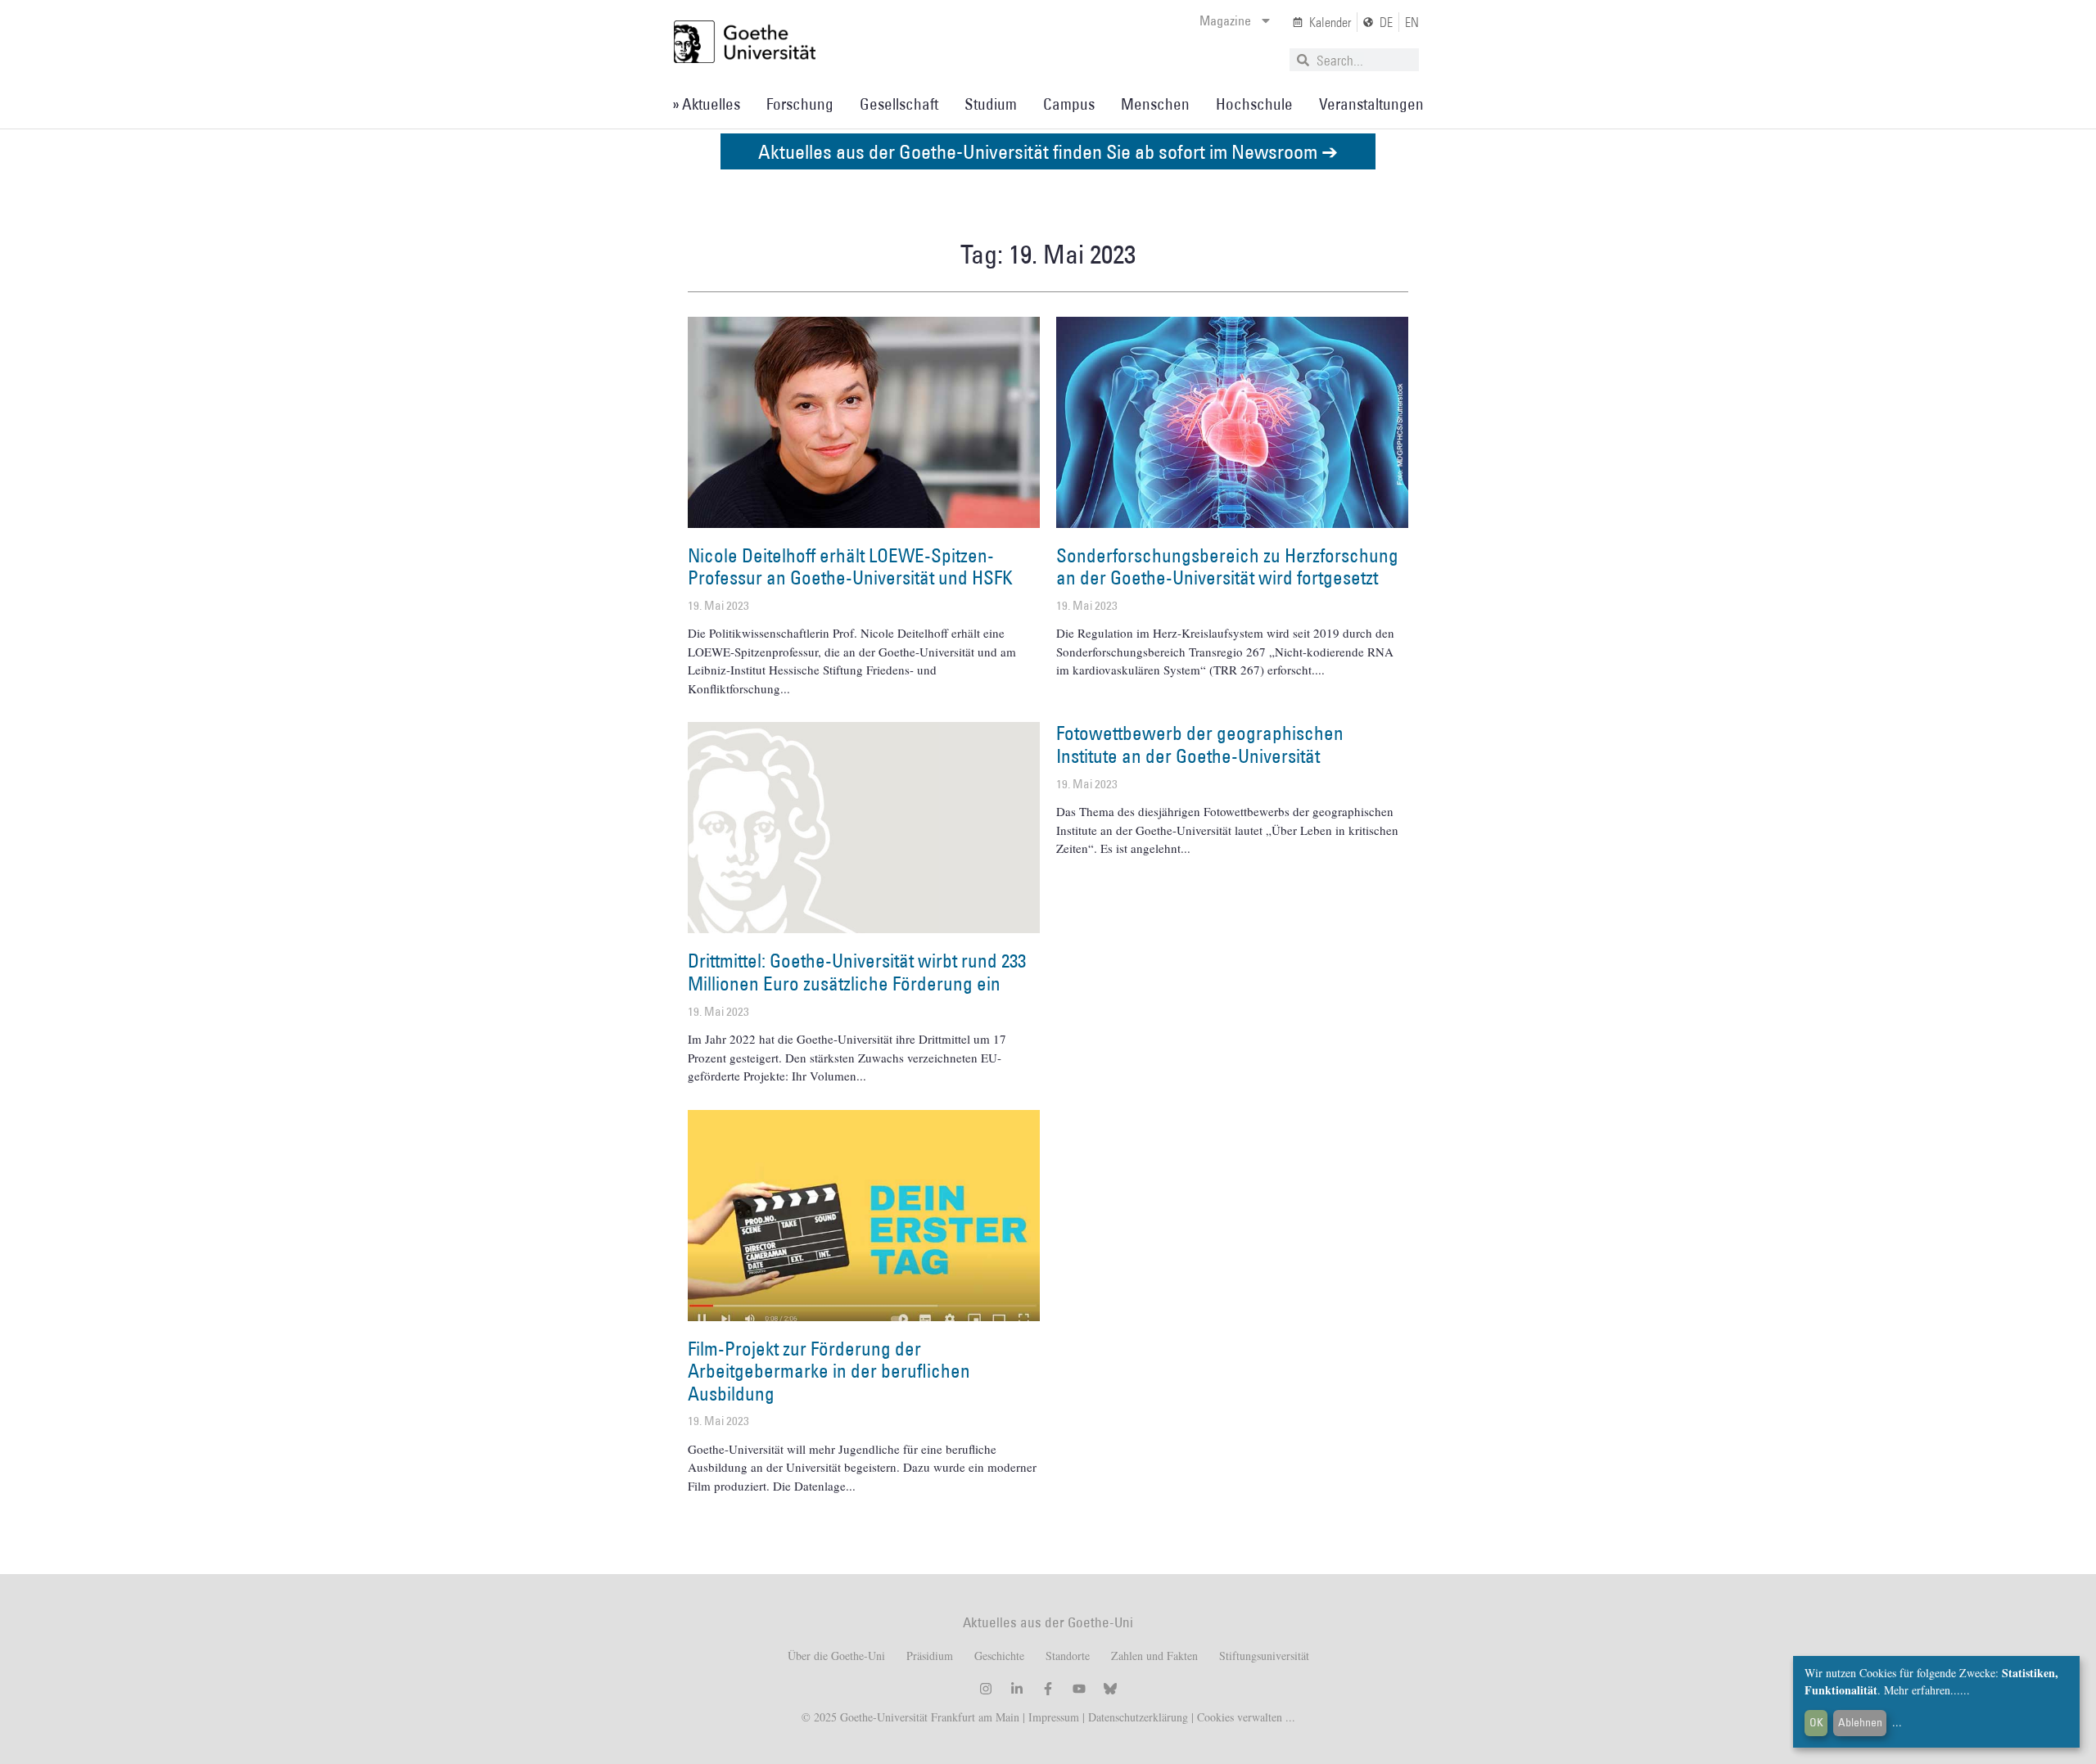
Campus (1069, 104)
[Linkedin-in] (1017, 1689)
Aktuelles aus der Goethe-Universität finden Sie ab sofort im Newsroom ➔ (1048, 151)
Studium (991, 104)
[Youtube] (1079, 1689)
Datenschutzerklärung (1138, 1717)
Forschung (800, 104)
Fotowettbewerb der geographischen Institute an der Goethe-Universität (1200, 744)
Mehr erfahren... (1922, 1690)
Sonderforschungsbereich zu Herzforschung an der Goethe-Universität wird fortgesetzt (1227, 566)
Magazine (1225, 20)
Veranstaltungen (1371, 104)
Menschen (1155, 104)
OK (1816, 1722)
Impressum (1052, 1717)
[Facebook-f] (1048, 1689)
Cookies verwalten (1241, 1717)
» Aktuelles (706, 104)
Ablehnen (1860, 1722)
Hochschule (1254, 104)
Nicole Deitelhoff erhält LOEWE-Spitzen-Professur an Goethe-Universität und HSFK (850, 566)
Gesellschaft (899, 104)
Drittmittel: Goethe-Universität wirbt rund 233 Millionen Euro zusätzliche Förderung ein (857, 972)
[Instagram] (986, 1689)
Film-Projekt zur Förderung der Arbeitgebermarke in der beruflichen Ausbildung (829, 1371)
